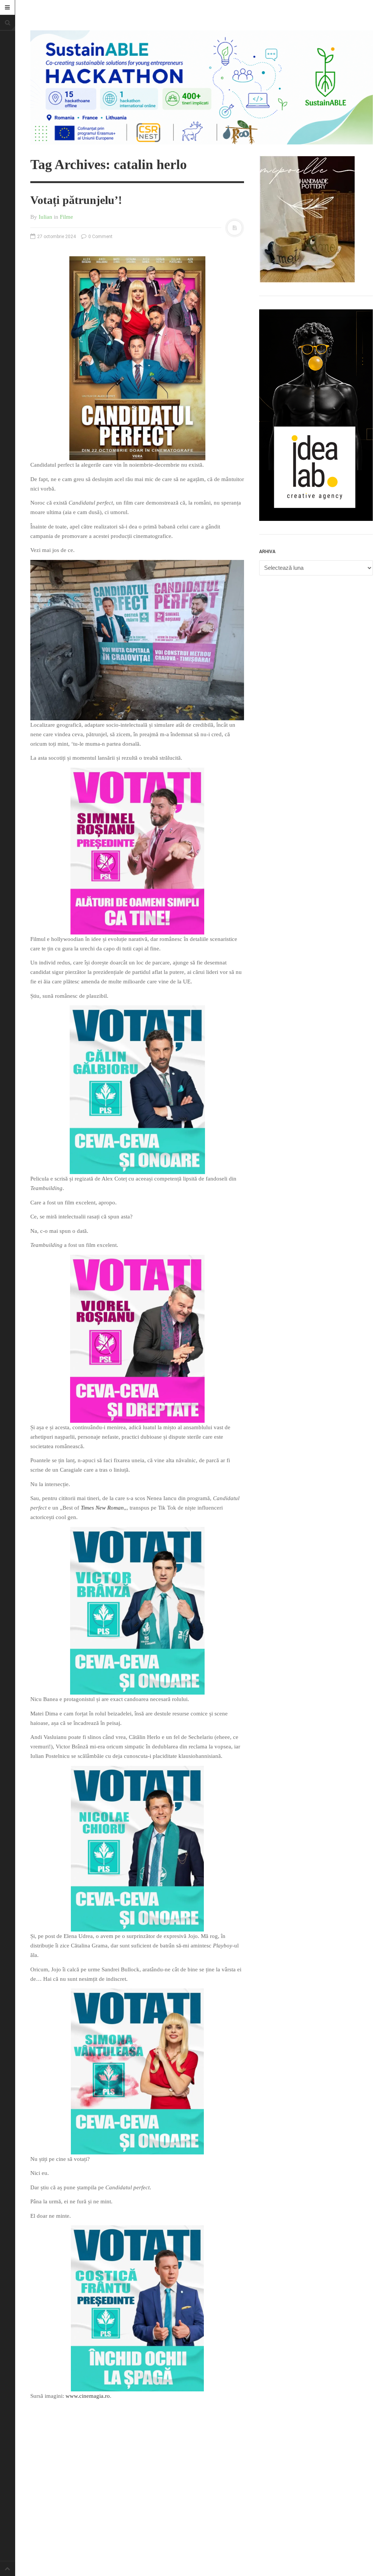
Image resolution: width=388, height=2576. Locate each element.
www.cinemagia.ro (88, 2396)
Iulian (45, 217)
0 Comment (100, 237)
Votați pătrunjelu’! (76, 200)
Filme (66, 217)
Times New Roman (102, 1508)
